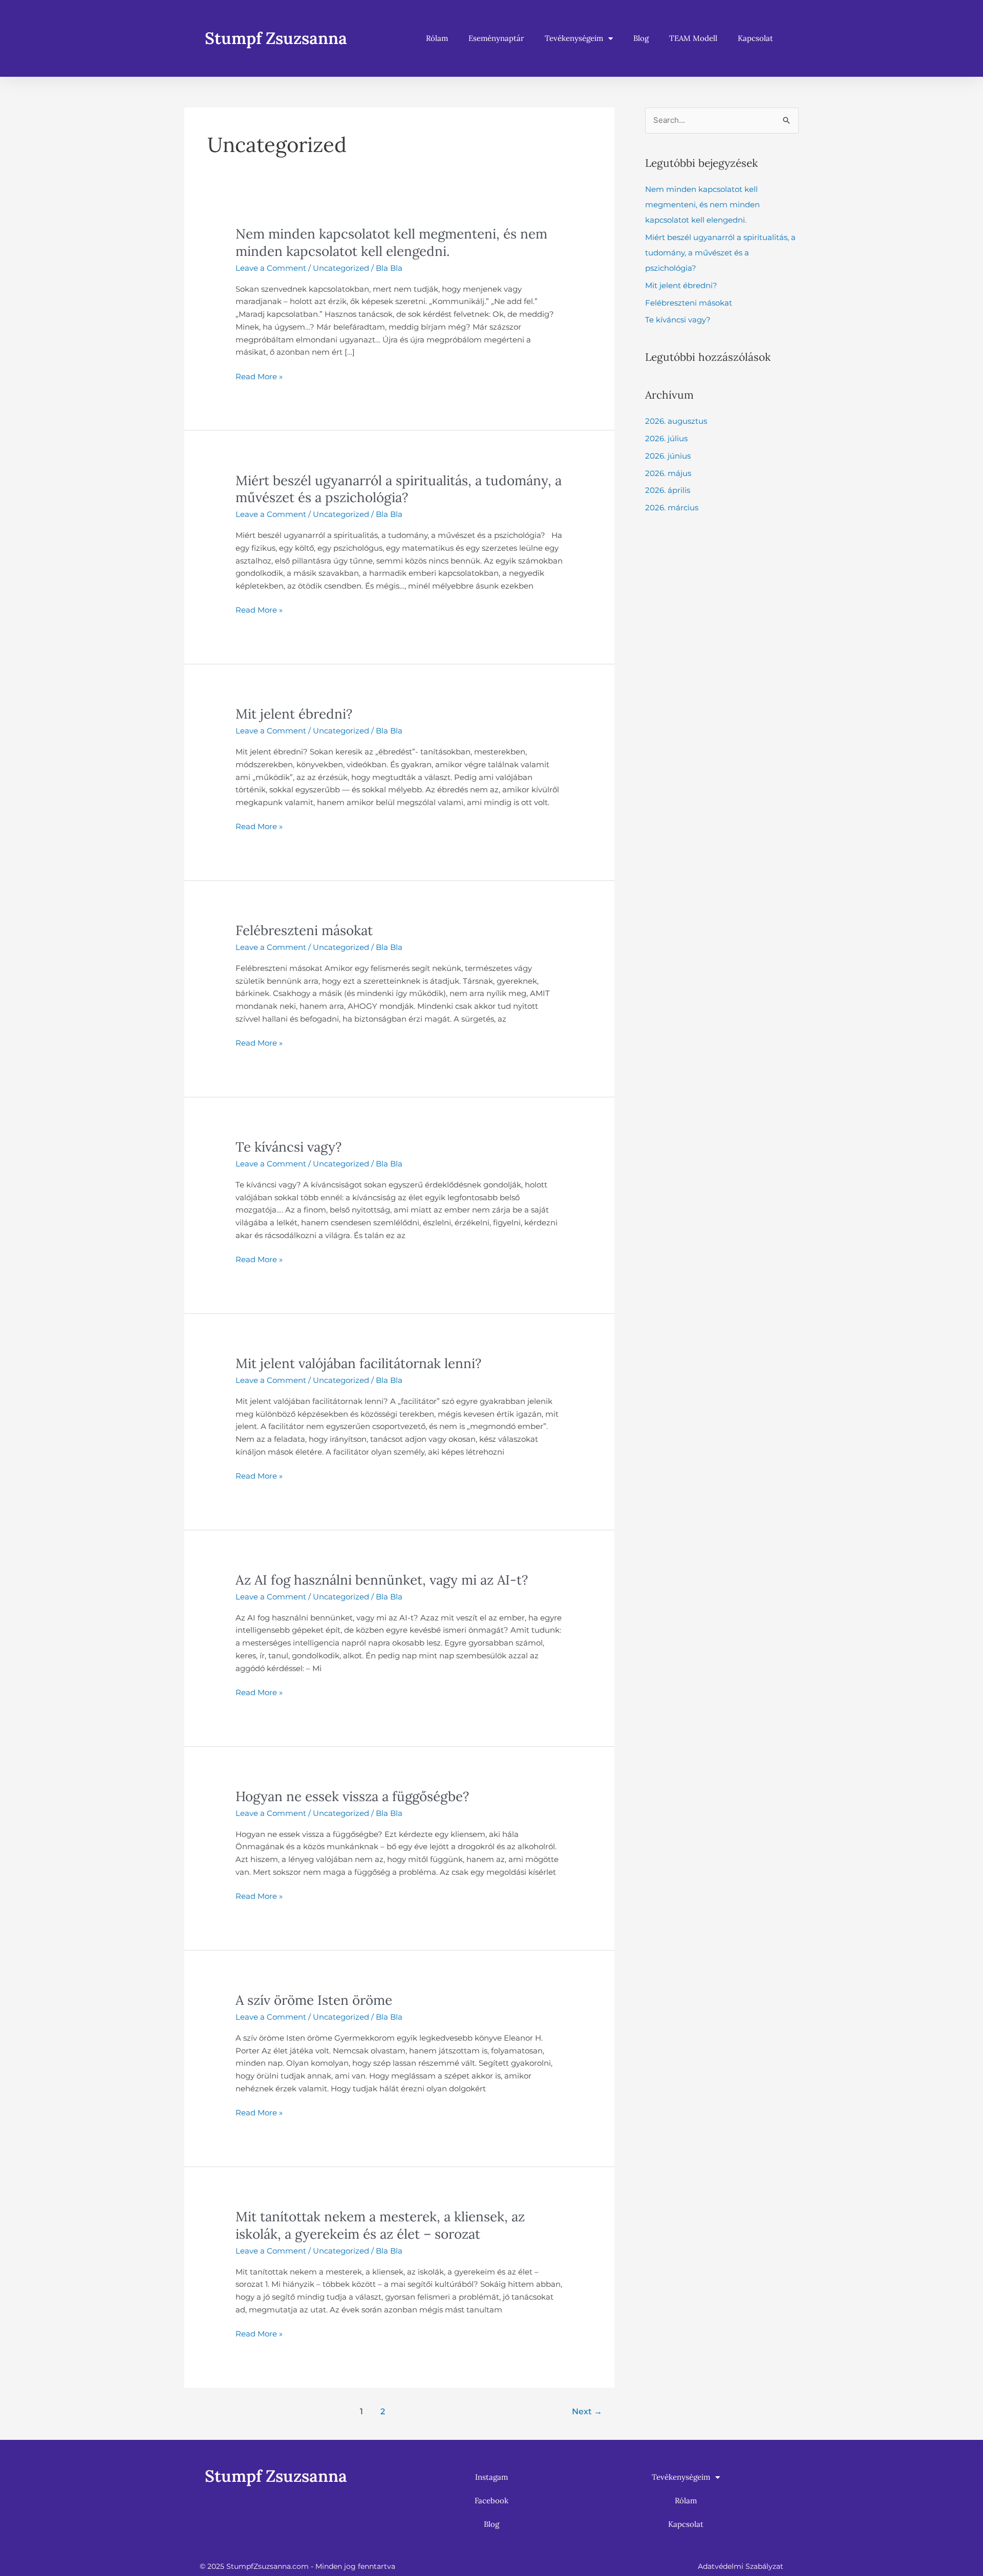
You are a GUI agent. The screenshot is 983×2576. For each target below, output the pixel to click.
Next (587, 2411)
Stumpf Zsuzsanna (276, 38)
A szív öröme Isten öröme (314, 2000)
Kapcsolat (755, 38)
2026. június (668, 456)
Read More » (259, 376)
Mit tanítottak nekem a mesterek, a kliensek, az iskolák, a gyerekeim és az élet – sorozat (380, 2225)
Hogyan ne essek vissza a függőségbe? (352, 1796)
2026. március (672, 507)
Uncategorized (341, 268)
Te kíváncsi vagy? (289, 1147)
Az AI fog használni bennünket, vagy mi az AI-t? (382, 1580)
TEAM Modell (693, 38)
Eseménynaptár (496, 38)
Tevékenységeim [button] (574, 38)
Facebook (491, 2501)
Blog (641, 38)
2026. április (668, 490)
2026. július (666, 438)
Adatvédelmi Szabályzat (741, 2566)
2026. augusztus (676, 421)
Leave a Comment (271, 268)
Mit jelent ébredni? (294, 714)
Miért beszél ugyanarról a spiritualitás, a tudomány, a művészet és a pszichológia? (399, 489)
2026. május (668, 473)
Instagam (491, 2477)
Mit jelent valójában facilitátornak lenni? (358, 1363)
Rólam (437, 38)
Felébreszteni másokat (304, 930)
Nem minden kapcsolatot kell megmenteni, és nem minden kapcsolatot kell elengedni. (391, 242)
